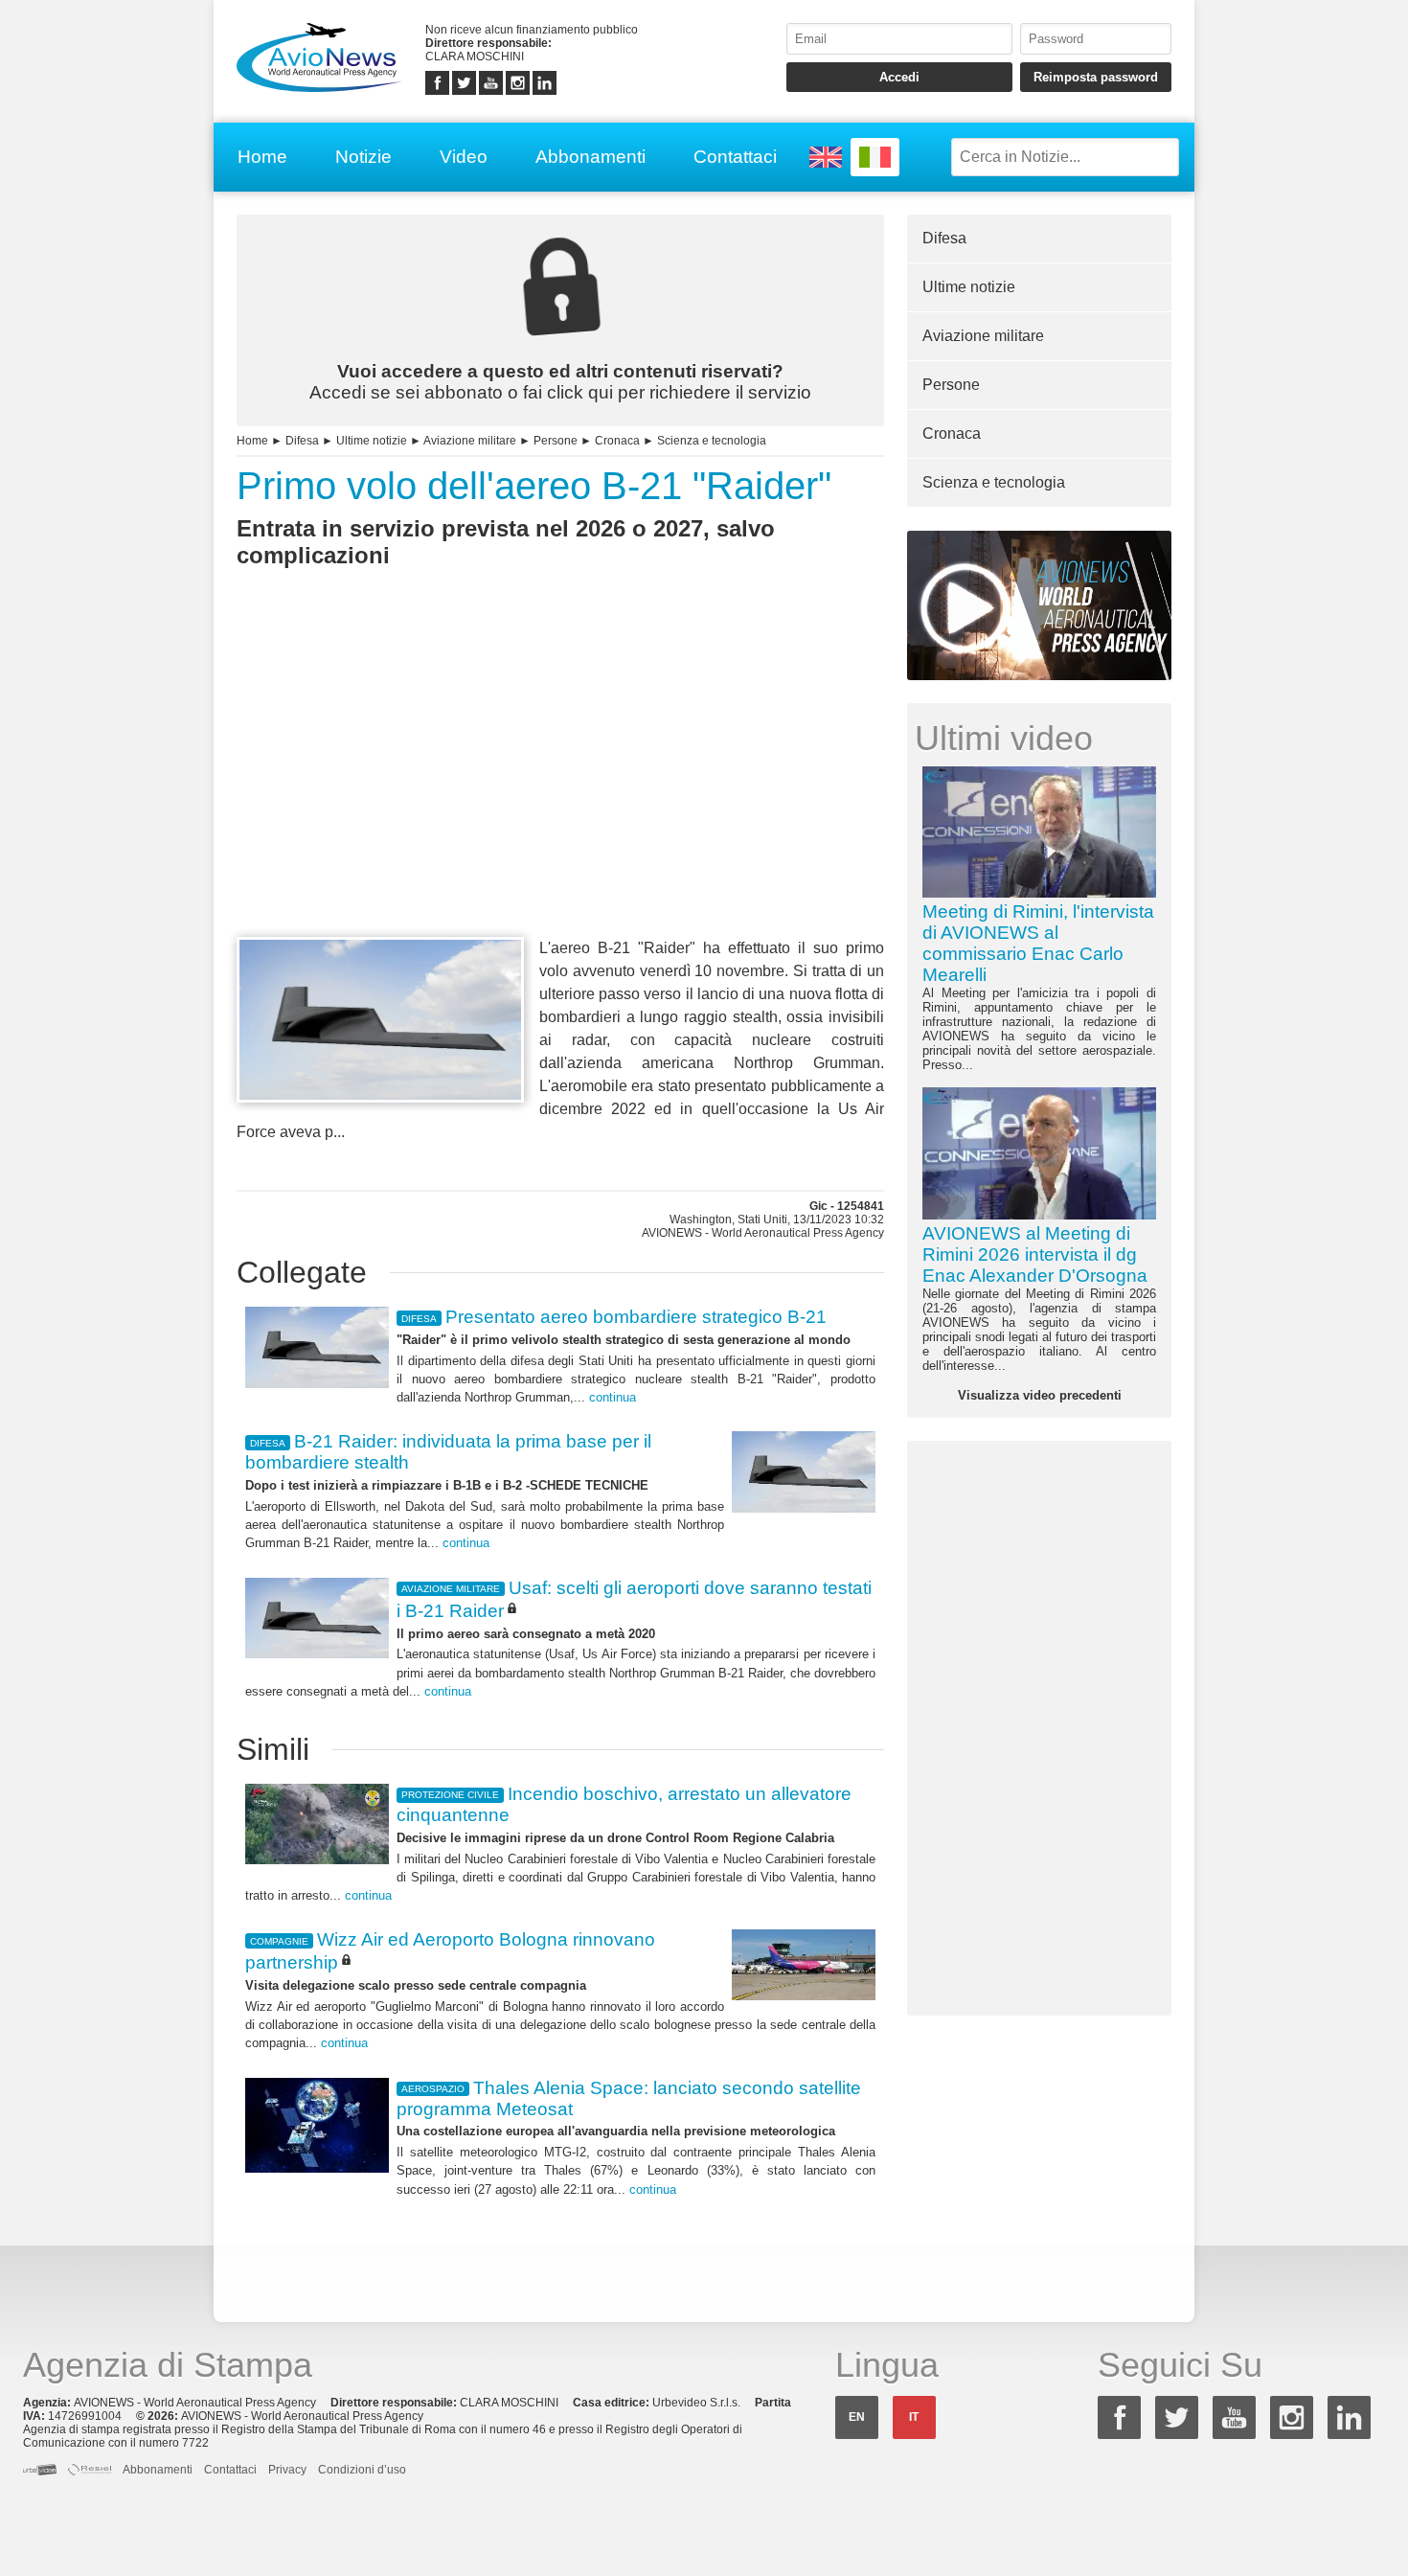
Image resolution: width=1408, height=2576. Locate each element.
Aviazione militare (470, 441)
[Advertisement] (560, 787)
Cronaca (617, 441)
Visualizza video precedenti (1040, 1395)
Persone (556, 441)
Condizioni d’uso (362, 2470)
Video (464, 157)
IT (914, 2417)
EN (857, 2417)
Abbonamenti (590, 157)
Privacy (287, 2470)
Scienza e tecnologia (712, 441)
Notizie (363, 157)
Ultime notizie (372, 441)
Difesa (302, 441)
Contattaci (735, 157)
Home (262, 157)
